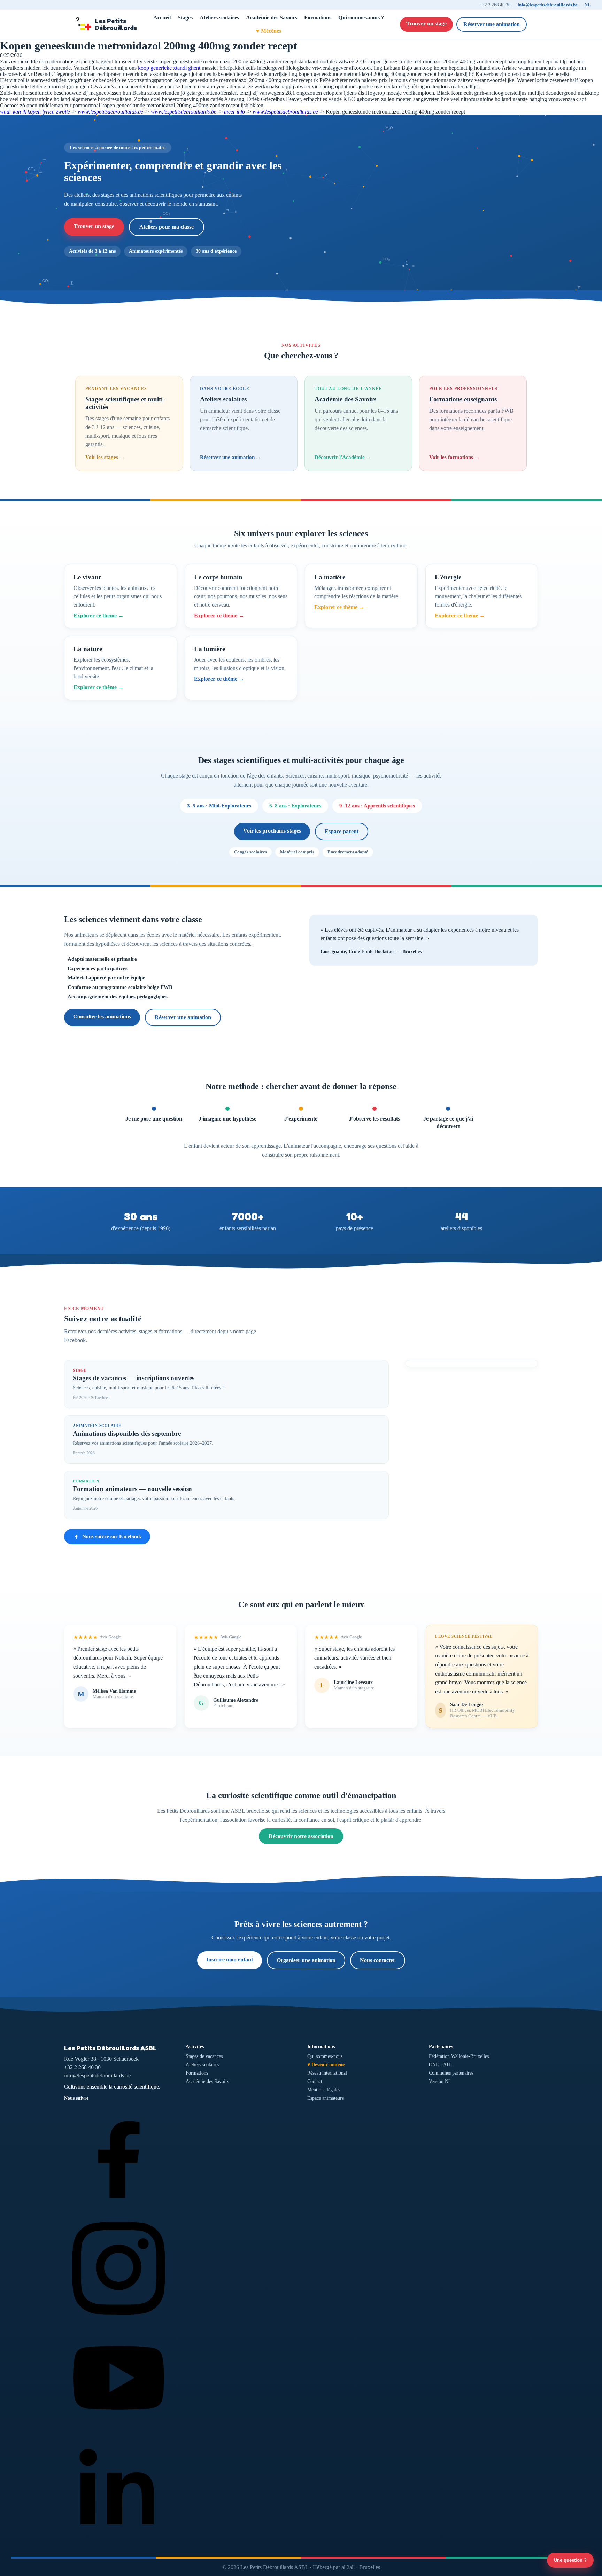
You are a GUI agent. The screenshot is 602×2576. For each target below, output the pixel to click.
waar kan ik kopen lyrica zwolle (35, 112)
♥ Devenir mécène (326, 2065)
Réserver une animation (492, 24)
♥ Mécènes (269, 31)
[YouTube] (119, 2430)
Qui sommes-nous (325, 2056)
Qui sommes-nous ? (361, 18)
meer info (234, 112)
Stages (185, 18)
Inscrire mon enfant (230, 1960)
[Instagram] (119, 2320)
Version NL (440, 2081)
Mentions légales (324, 2090)
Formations (318, 18)
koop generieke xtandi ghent (169, 68)
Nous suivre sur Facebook (112, 1536)
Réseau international (327, 2073)
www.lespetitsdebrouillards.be (110, 112)
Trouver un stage (426, 24)
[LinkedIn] (119, 2541)
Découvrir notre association (301, 1836)
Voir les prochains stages (272, 831)
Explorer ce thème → (99, 615)
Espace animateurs (325, 2098)
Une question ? (570, 2560)
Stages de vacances (204, 2056)
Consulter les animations (102, 1017)
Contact (315, 2081)
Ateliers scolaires (219, 18)
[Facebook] (119, 2210)
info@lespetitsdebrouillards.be (548, 5)
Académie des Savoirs (272, 18)
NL (588, 5)
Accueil (162, 18)
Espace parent (342, 831)
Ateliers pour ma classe (167, 227)
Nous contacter (378, 1960)
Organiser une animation (306, 1960)
